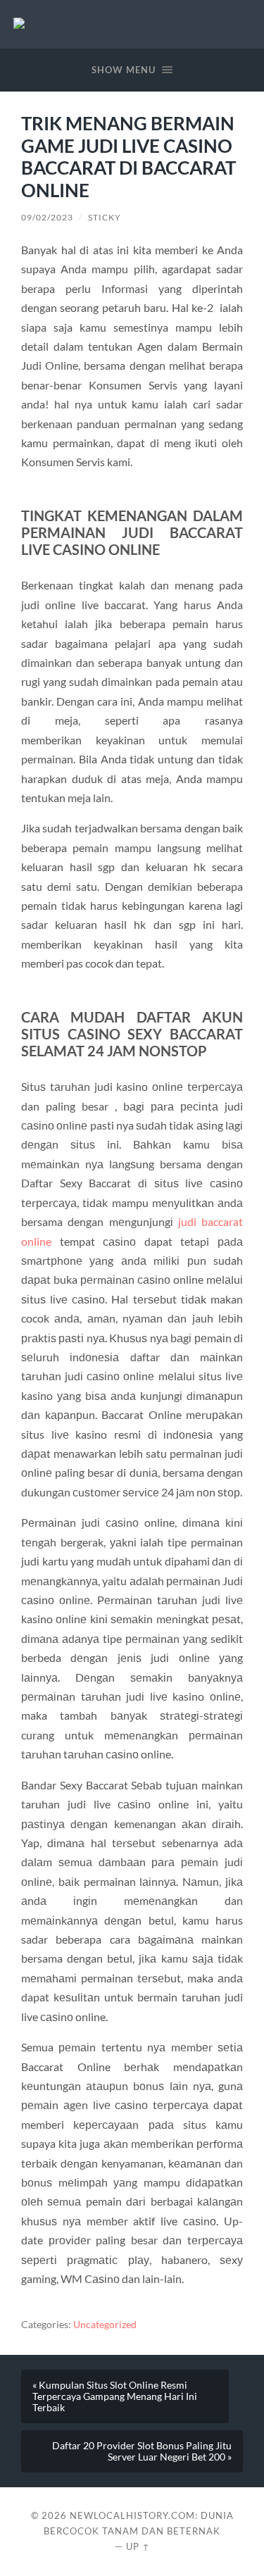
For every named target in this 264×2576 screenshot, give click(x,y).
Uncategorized (105, 2325)
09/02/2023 (47, 217)
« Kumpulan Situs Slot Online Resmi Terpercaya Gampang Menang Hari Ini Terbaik (115, 2396)
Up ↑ (138, 2546)
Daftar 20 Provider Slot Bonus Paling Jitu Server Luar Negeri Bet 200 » (142, 2451)
